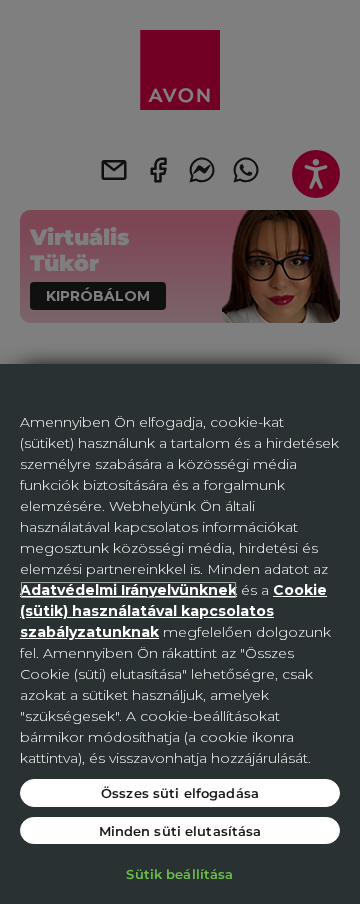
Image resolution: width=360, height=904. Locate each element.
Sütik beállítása (179, 873)
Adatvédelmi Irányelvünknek (128, 590)
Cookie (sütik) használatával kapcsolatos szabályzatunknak (173, 611)
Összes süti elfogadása (180, 792)
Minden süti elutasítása (180, 830)
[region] (180, 634)
